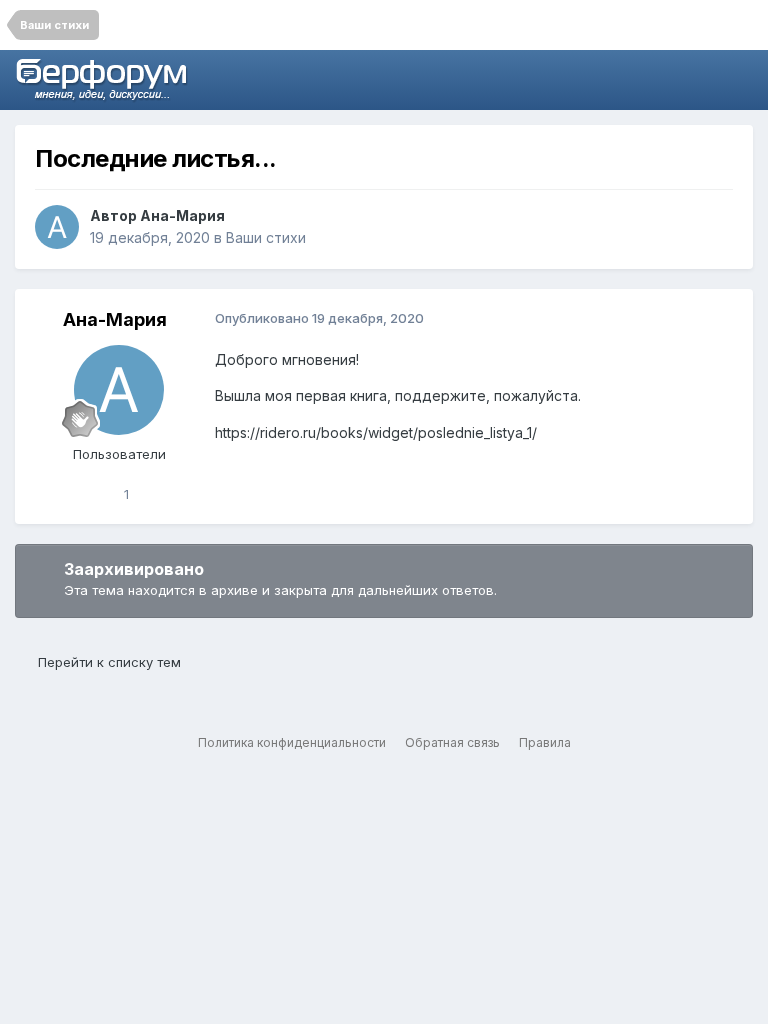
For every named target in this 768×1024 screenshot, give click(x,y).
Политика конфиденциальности (292, 742)
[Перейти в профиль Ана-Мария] (57, 227)
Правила (545, 742)
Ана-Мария (182, 215)
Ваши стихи (266, 237)
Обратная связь (452, 742)
